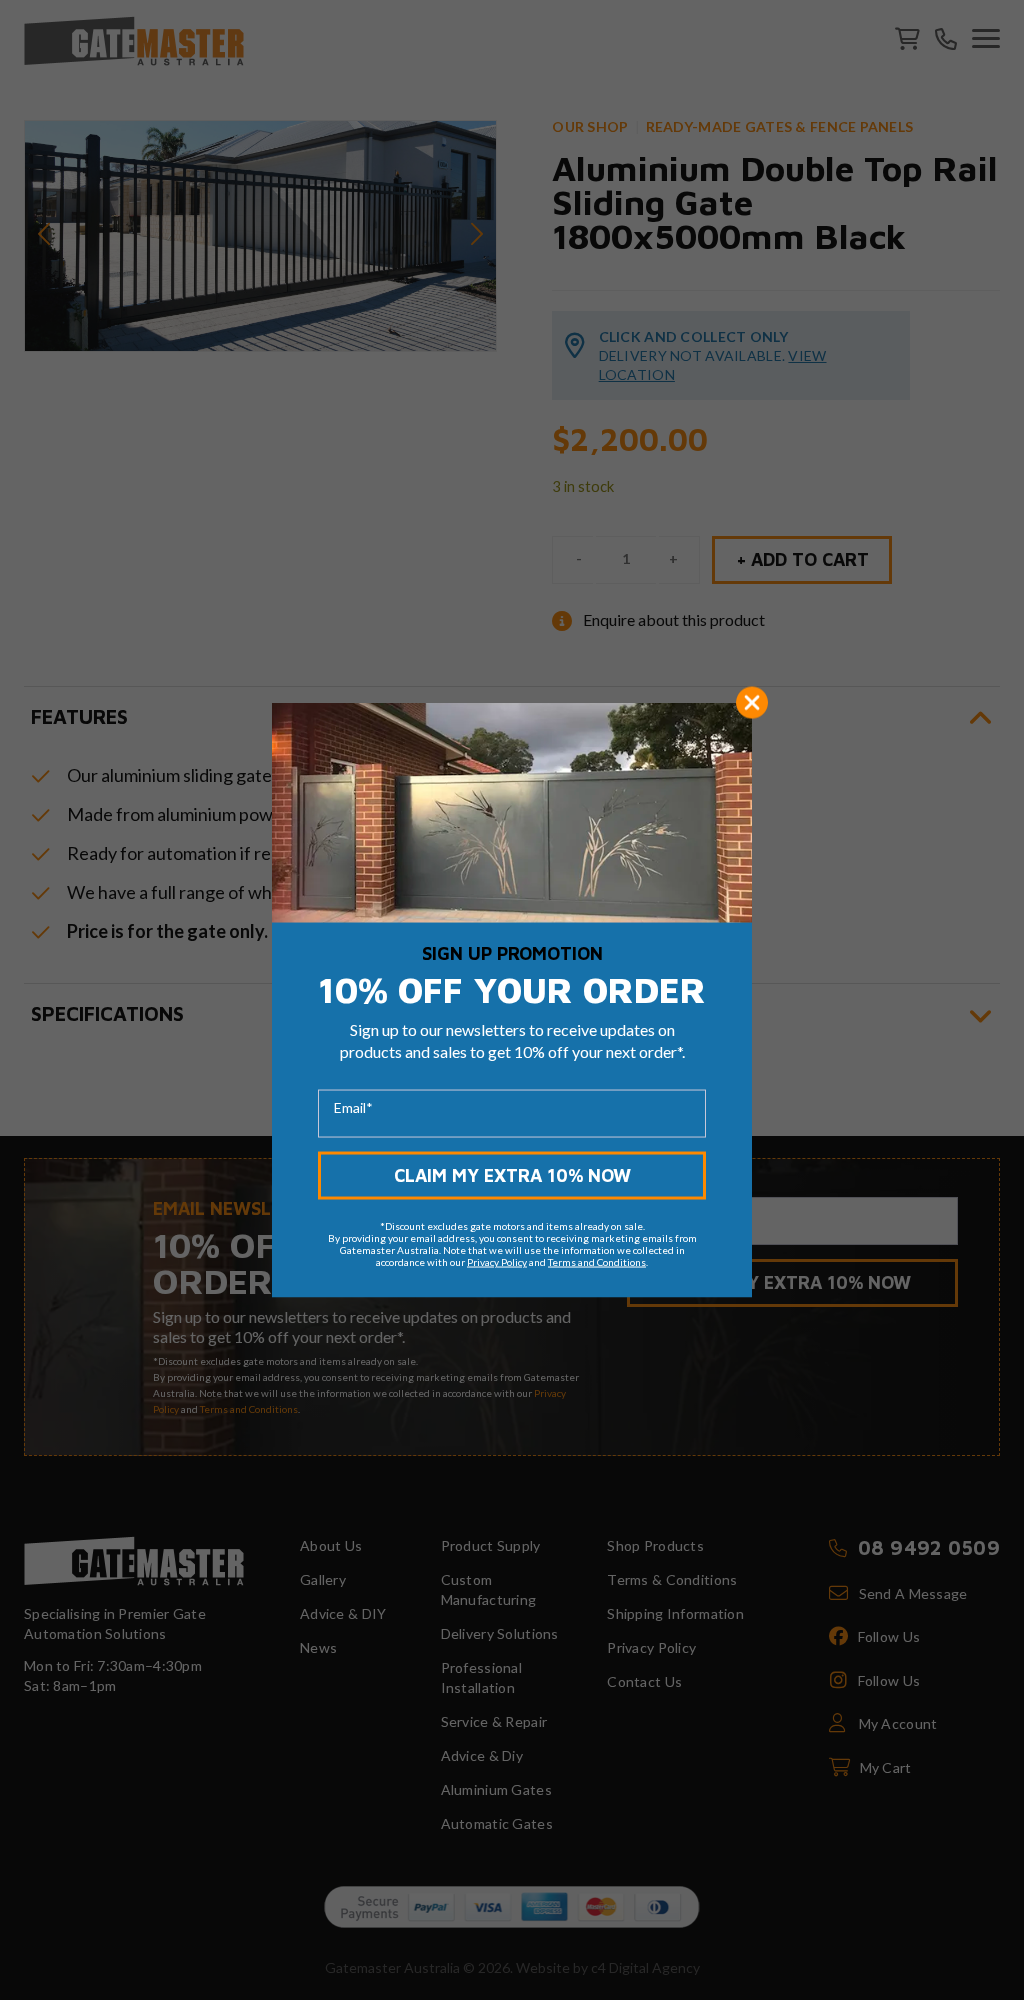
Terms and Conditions (597, 1261)
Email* (353, 1106)
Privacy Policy (497, 1261)
